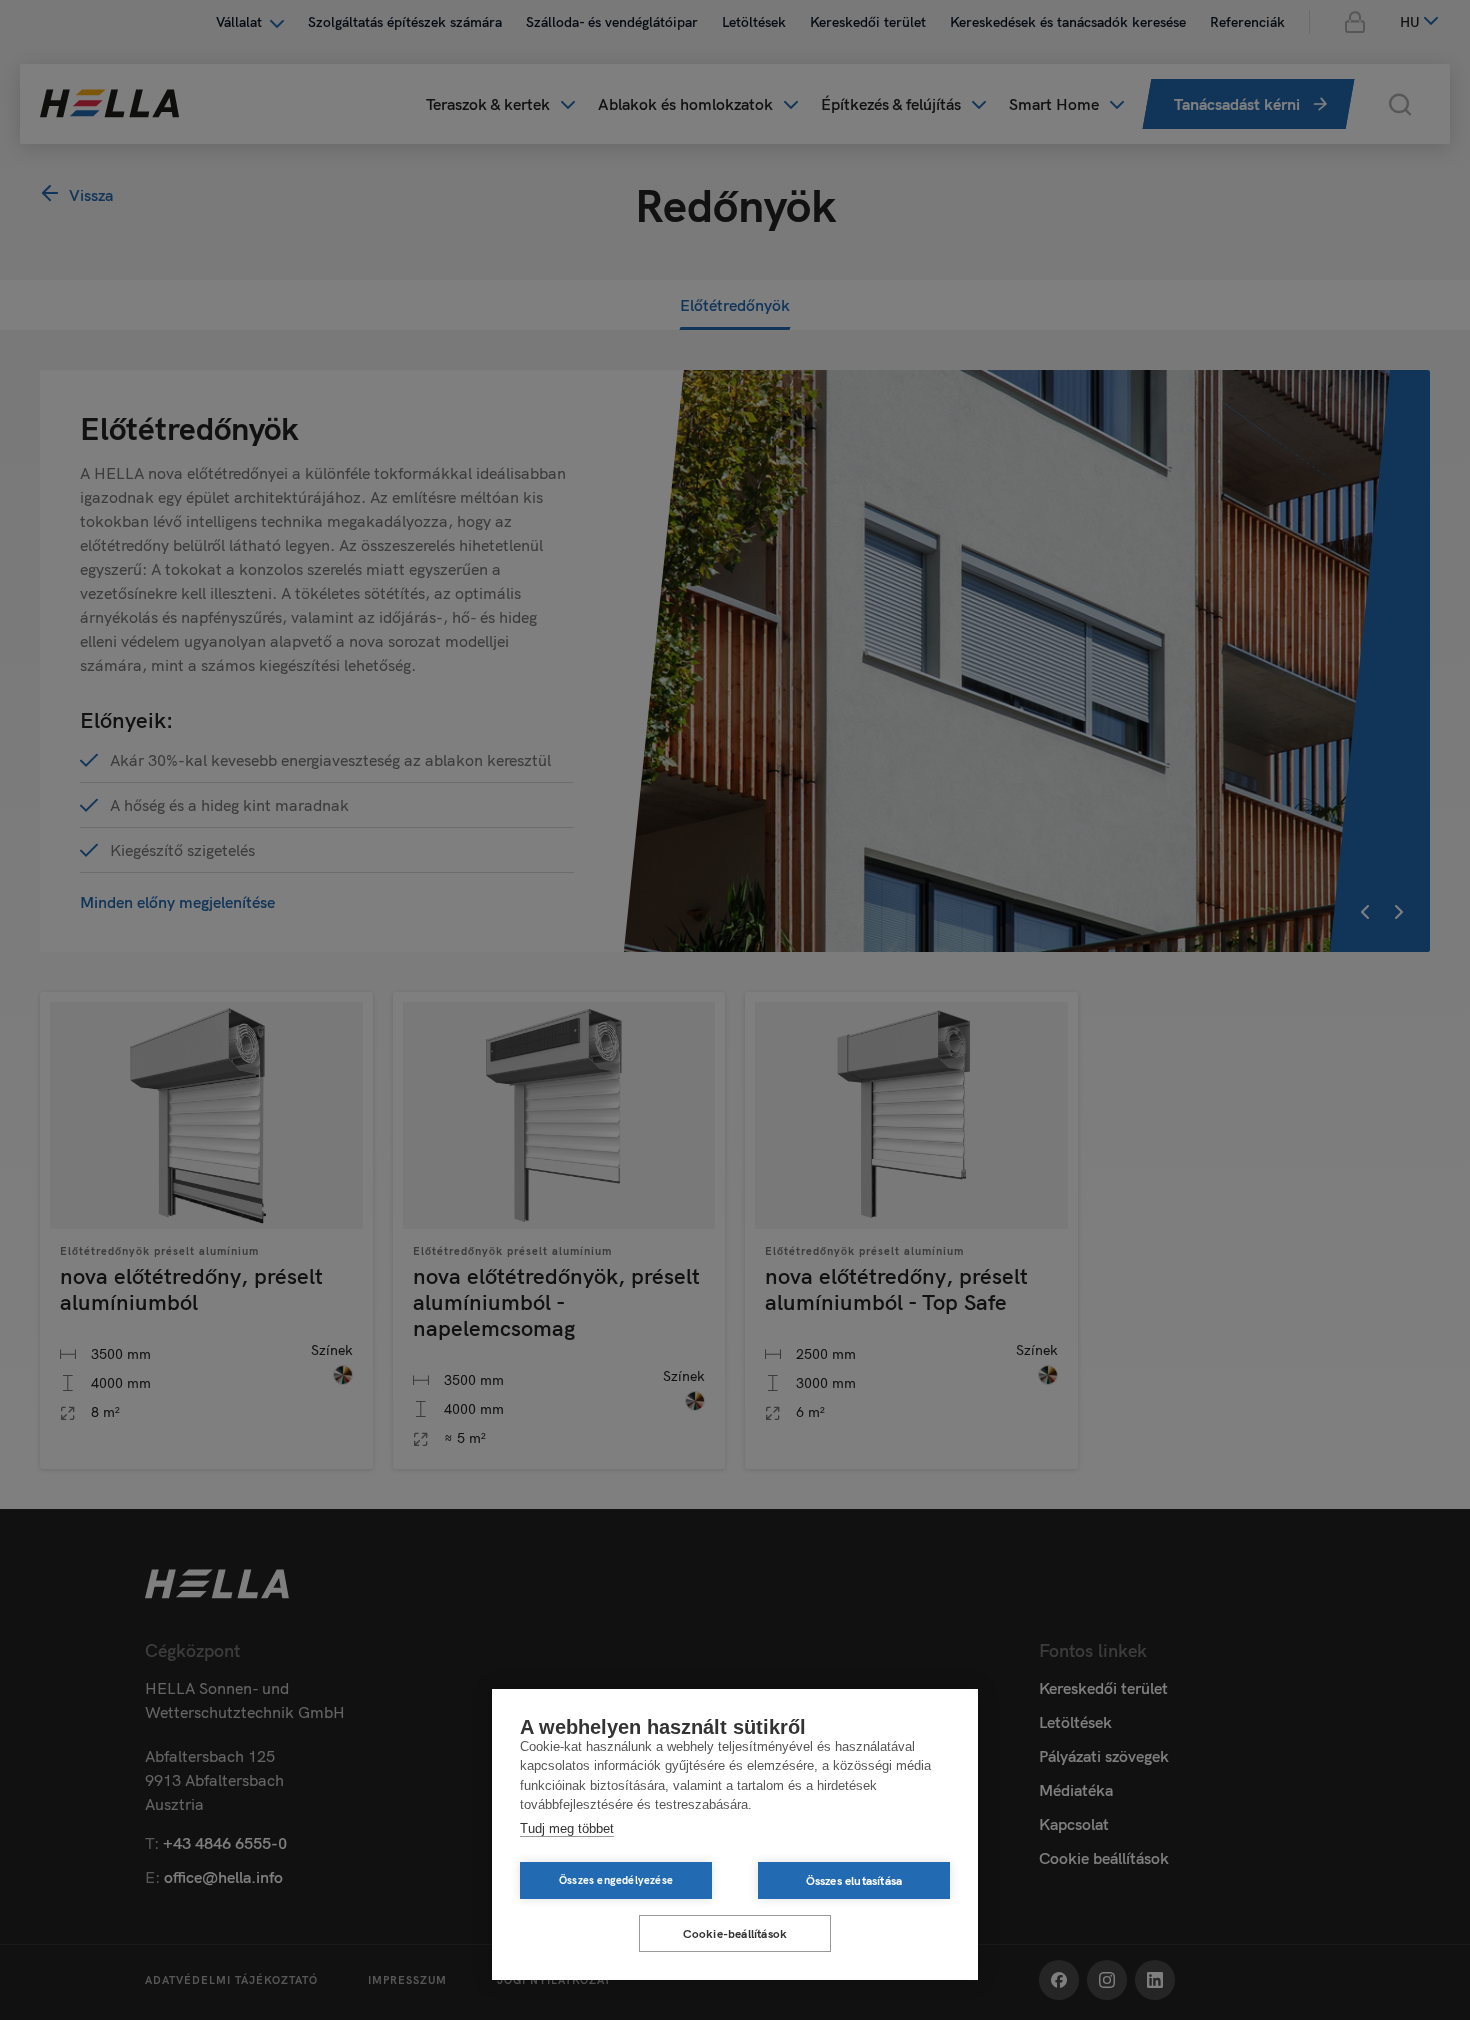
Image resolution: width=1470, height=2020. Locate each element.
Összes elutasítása (854, 1880)
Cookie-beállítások (735, 1933)
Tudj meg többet (567, 1828)
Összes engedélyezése (616, 1880)
